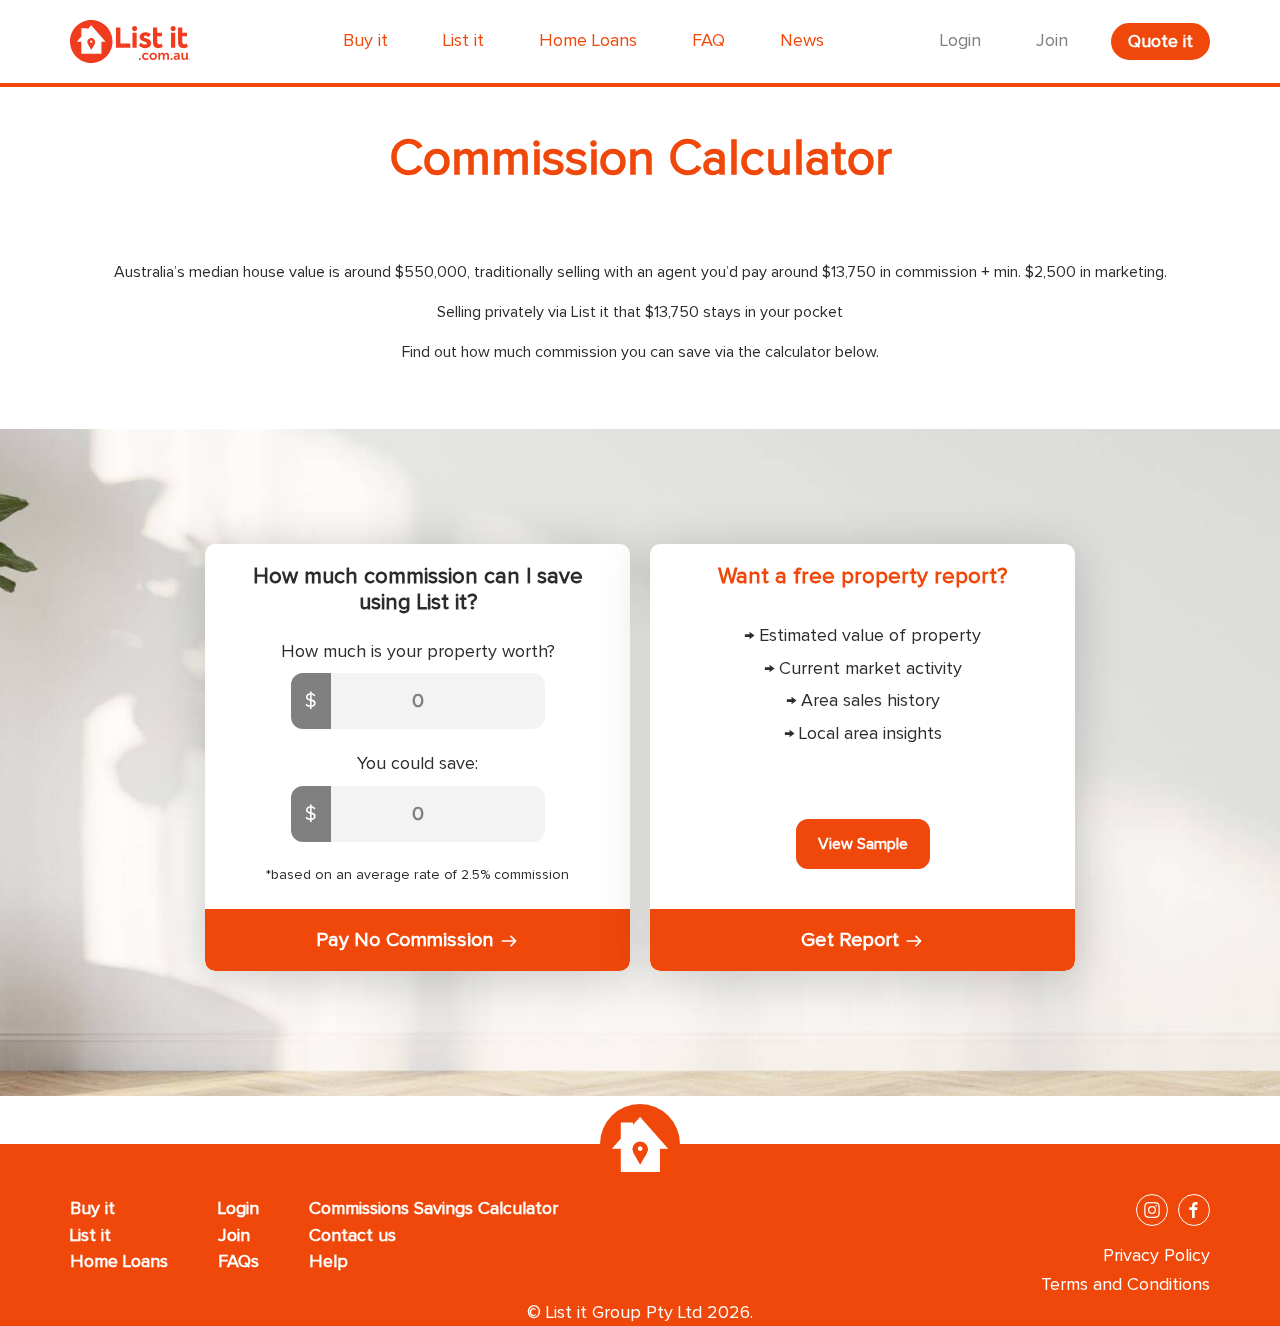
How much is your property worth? (418, 652)
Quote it (1160, 42)
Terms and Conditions (1125, 1285)
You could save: (417, 764)
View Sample (863, 844)
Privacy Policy (1156, 1256)
